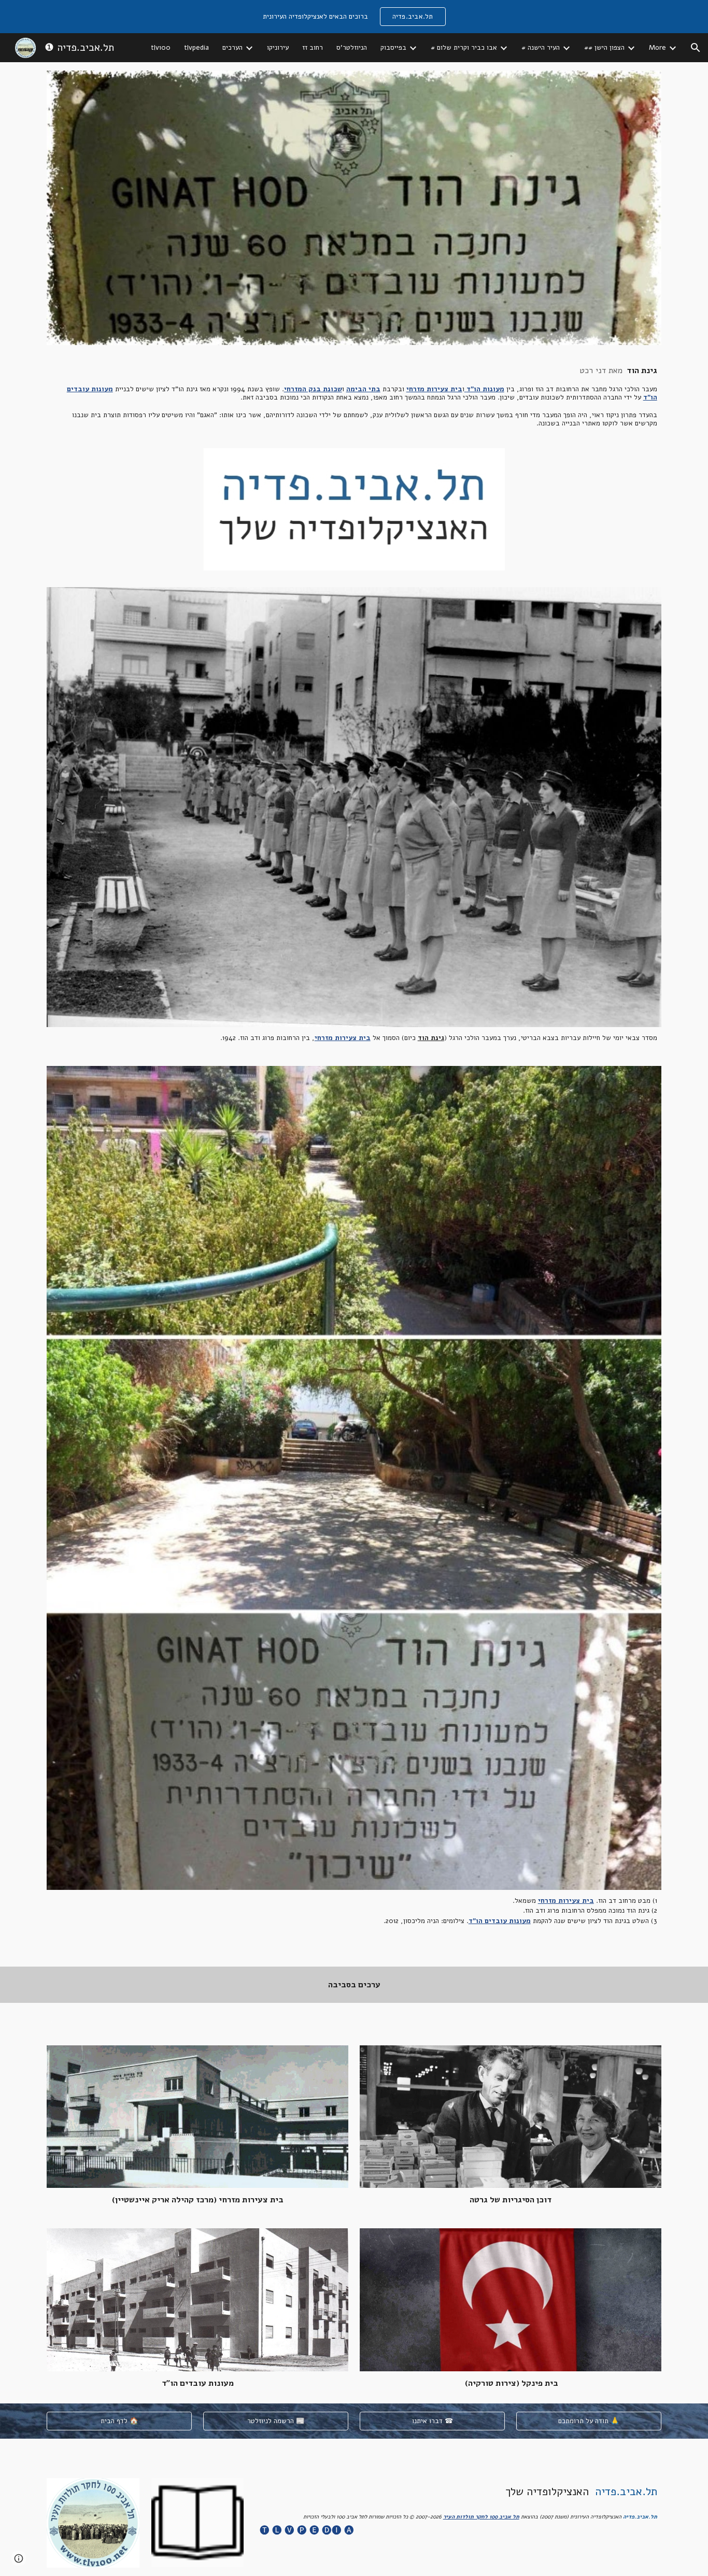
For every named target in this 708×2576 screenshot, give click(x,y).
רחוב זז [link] (313, 48)
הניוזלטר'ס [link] (352, 48)
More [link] (657, 48)
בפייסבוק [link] (393, 48)
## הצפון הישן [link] (604, 48)
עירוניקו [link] (278, 48)
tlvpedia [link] (196, 48)
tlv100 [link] (161, 48)
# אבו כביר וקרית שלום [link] (464, 48)
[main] (354, 397)
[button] (696, 48)
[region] (354, 17)
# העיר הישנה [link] (541, 48)
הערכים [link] (232, 48)
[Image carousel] (354, 509)
